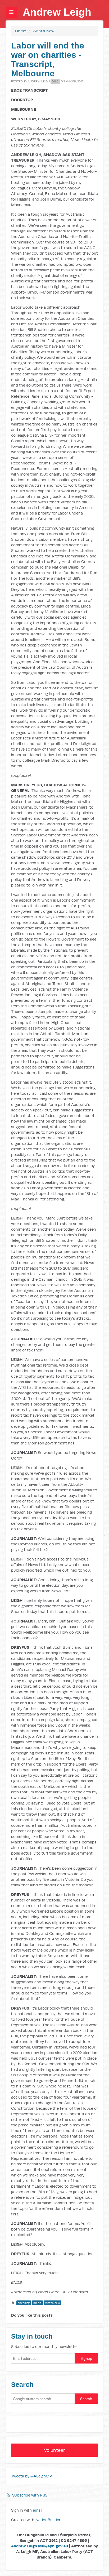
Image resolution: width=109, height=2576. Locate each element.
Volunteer (54, 2450)
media (37, 2303)
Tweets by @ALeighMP (31, 2476)
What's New (43, 31)
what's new (53, 2303)
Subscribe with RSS (30, 2495)
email (38, 2510)
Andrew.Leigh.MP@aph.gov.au (40, 2546)
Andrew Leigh (57, 12)
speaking (24, 2303)
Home (21, 31)
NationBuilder (48, 2520)
